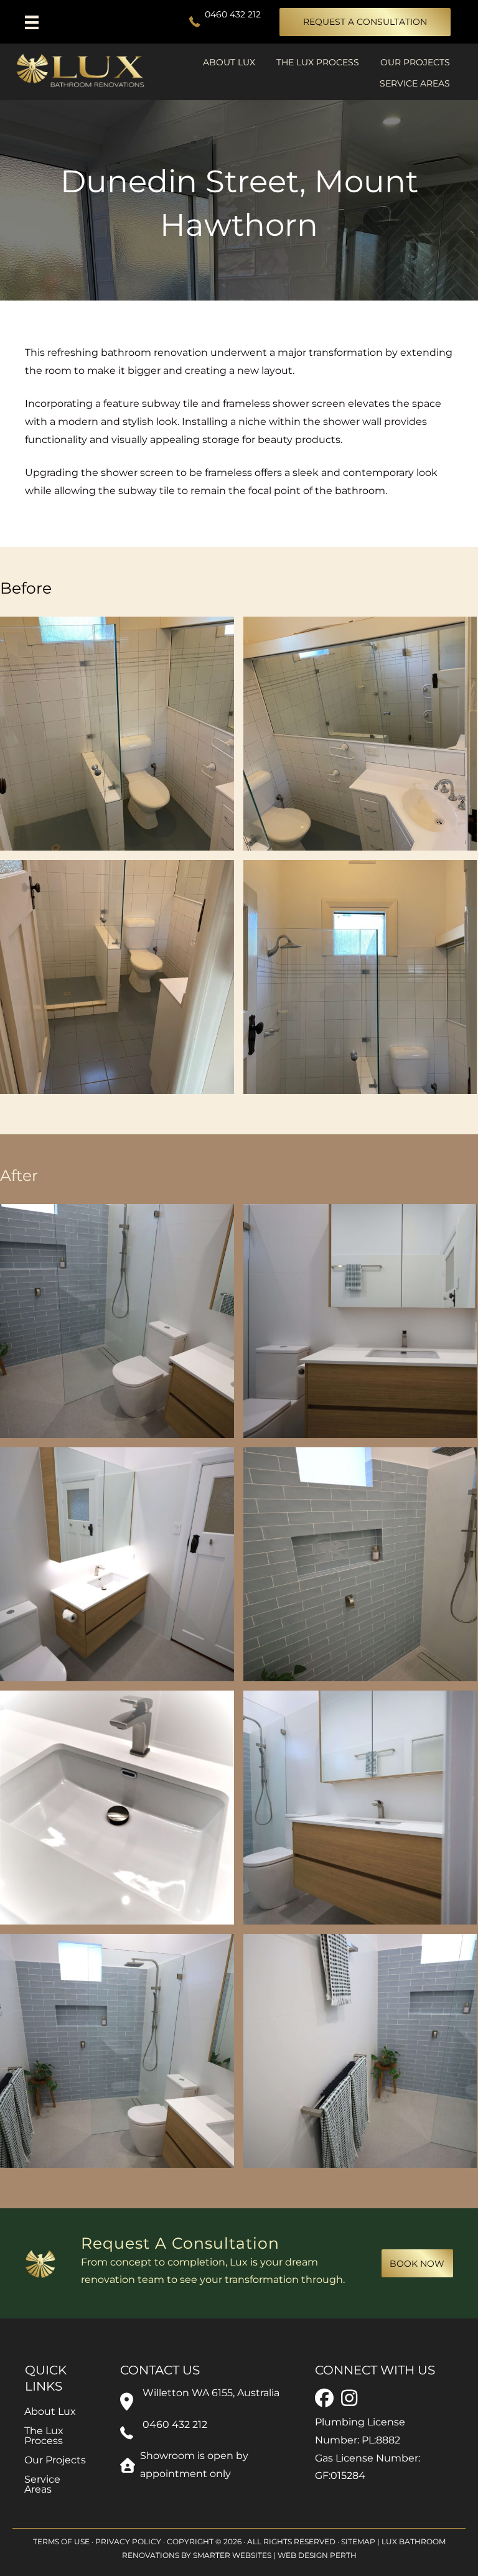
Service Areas (415, 83)
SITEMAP (358, 2541)
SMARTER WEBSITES (232, 2556)
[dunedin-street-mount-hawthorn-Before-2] (360, 734)
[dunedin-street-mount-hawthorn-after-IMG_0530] (117, 1321)
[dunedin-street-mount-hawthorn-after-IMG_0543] (117, 1808)
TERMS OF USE (61, 2541)
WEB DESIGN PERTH (317, 2556)
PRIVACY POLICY (128, 2541)
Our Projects (415, 62)
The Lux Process (318, 62)
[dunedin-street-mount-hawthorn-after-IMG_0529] (360, 2051)
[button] (365, 22)
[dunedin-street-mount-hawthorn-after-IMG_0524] (117, 2051)
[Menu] (42, 22)
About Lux (229, 62)
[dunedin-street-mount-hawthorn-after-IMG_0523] (360, 1808)
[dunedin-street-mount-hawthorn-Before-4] (360, 977)
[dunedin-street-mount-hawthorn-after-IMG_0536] (117, 1564)
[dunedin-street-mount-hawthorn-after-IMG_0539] (360, 1564)
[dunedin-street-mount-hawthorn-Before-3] (117, 977)
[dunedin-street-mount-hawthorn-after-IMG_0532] (360, 1321)
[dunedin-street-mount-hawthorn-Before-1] (117, 734)
